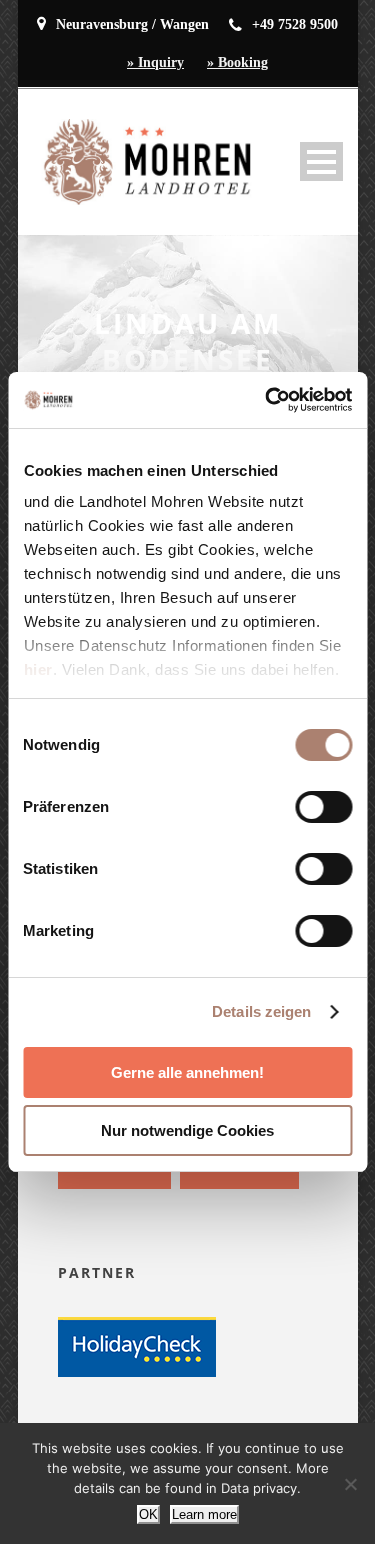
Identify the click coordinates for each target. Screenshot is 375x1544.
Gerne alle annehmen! (187, 1072)
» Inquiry (155, 62)
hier (37, 669)
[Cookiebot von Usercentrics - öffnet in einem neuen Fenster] (267, 400)
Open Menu (321, 161)
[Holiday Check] (137, 1345)
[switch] (323, 807)
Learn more (204, 1514)
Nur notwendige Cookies (187, 1130)
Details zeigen (261, 1011)
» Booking (237, 62)
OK (148, 1514)
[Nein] (350, 1484)
